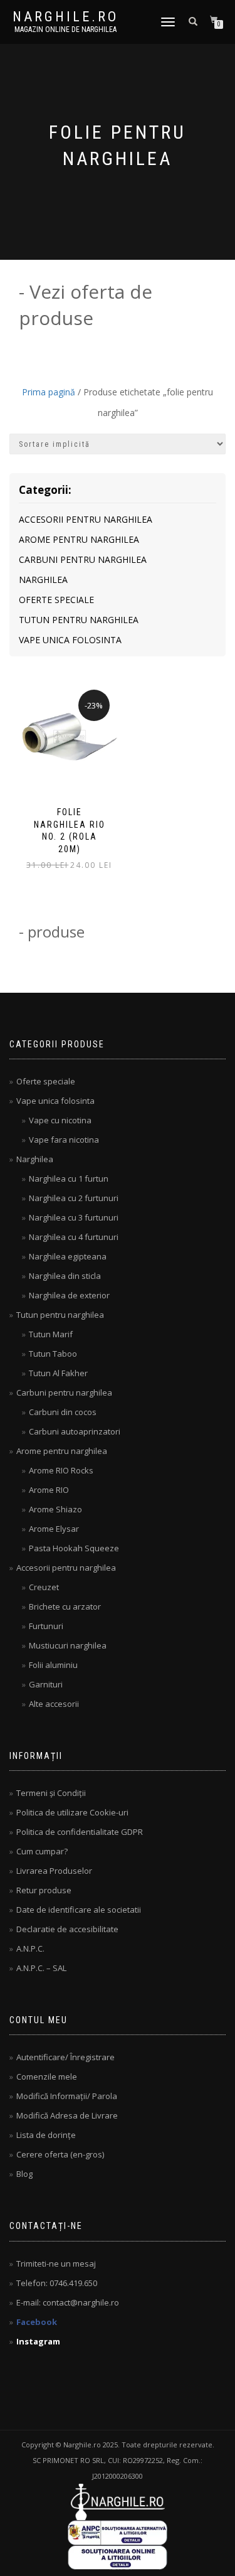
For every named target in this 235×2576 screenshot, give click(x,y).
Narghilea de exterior (69, 1295)
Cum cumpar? (42, 1851)
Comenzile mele (47, 2076)
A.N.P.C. (30, 1948)
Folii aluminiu (53, 1665)
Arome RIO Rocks (61, 1470)
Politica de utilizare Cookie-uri (72, 1812)
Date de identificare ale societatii (79, 1910)
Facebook (37, 2322)
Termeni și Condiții (51, 1793)
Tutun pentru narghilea (79, 620)
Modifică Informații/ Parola (67, 2096)
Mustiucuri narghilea (68, 1645)
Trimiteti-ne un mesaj (56, 2263)
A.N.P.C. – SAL (41, 1968)
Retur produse (44, 1890)
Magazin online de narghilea (65, 29)
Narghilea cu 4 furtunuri (74, 1237)
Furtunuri (46, 1626)
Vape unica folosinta (70, 640)
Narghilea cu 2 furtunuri (74, 1198)
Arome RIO (49, 1490)
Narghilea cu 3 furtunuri (74, 1217)
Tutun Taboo (53, 1354)
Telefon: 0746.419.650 (57, 2283)
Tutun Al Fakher (58, 1373)
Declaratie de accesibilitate (67, 1929)
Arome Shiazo (55, 1509)
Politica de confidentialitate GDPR (80, 1832)
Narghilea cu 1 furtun (69, 1178)
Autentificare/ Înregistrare (65, 2057)
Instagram (38, 2341)
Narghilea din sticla (65, 1276)
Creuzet (44, 1587)
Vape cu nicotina (60, 1120)
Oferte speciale (56, 600)
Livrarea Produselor (54, 1871)
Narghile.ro (65, 17)
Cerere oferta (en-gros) (60, 2154)
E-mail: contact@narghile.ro (68, 2302)
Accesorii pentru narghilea (86, 519)
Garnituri (46, 1684)
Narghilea (43, 580)
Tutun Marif (51, 1334)
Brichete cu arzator (65, 1606)
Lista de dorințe (46, 2135)
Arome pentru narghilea (79, 539)
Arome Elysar (54, 1529)
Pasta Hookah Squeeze (74, 1548)
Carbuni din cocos (63, 1412)
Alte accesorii (54, 1704)
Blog (24, 2174)
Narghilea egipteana (68, 1256)
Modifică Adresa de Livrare (67, 2115)
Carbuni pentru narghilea (83, 559)
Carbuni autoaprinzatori (75, 1431)
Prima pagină (49, 392)
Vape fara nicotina (64, 1140)
